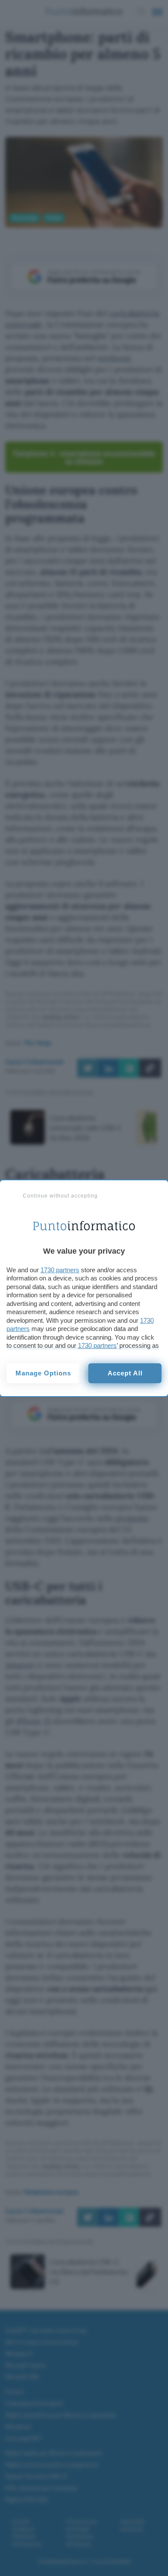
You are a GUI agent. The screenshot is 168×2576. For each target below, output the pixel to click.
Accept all (125, 1373)
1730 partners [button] (60, 1270)
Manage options (43, 1373)
